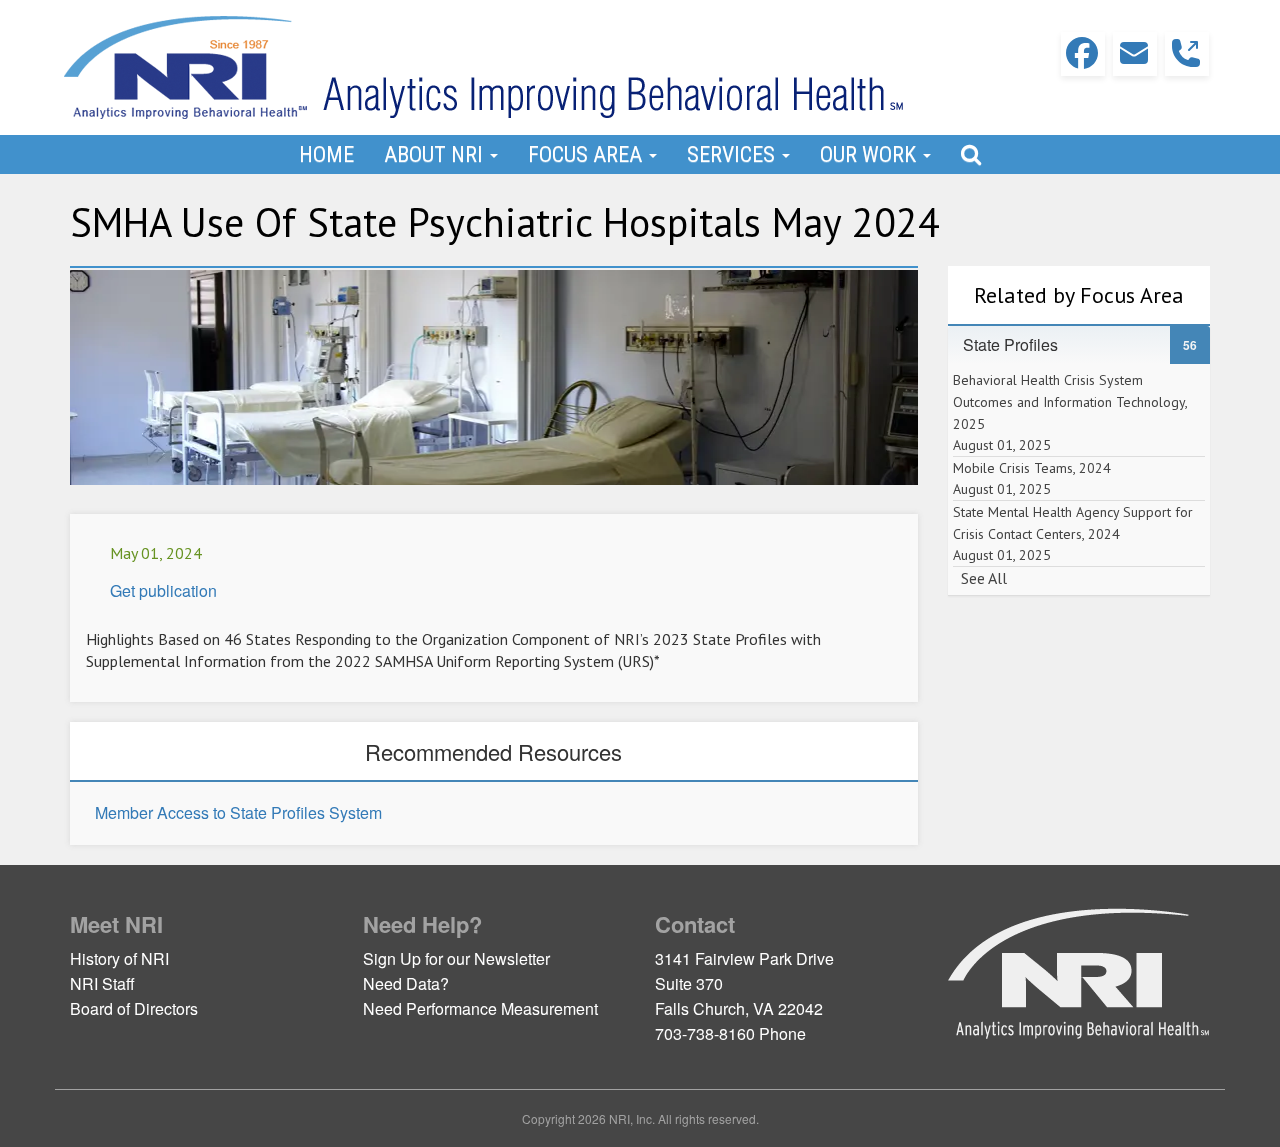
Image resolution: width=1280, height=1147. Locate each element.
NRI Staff (102, 983)
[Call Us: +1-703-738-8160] (1187, 54)
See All (984, 578)
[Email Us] (1135, 54)
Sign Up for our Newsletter (456, 958)
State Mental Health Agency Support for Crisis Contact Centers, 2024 (1073, 533)
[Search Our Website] (971, 154)
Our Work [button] (870, 154)
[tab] (1079, 345)
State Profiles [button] (1020, 344)
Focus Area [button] (587, 154)
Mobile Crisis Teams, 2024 (1032, 478)
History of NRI (119, 958)
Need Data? (406, 983)
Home (326, 154)
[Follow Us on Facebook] (1083, 54)
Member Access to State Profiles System (238, 812)
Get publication (163, 590)
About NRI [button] (436, 154)
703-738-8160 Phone (730, 1033)
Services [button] (733, 154)
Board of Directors (134, 1008)
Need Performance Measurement (480, 1008)
